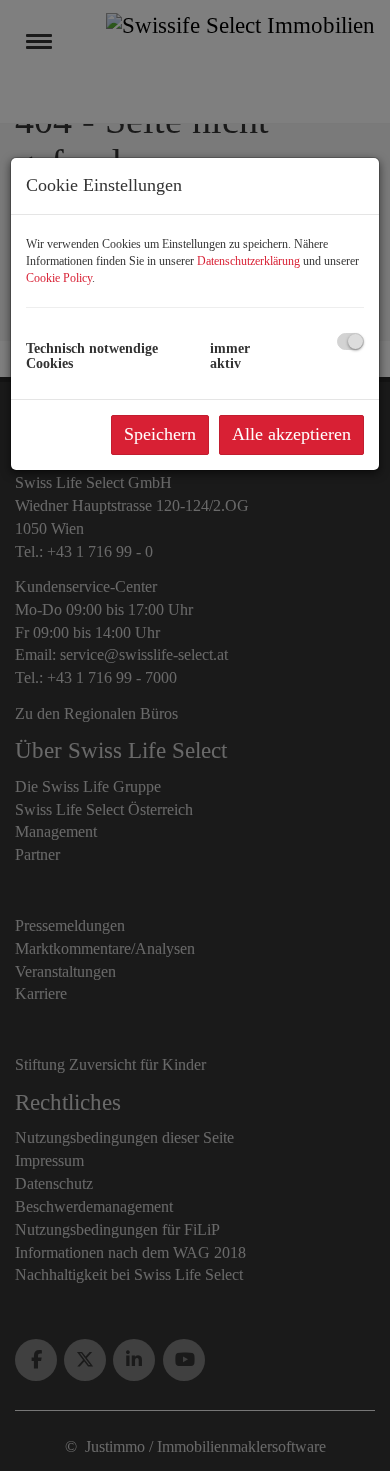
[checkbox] (350, 341)
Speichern (160, 434)
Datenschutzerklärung (248, 261)
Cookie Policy (59, 278)
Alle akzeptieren (291, 434)
